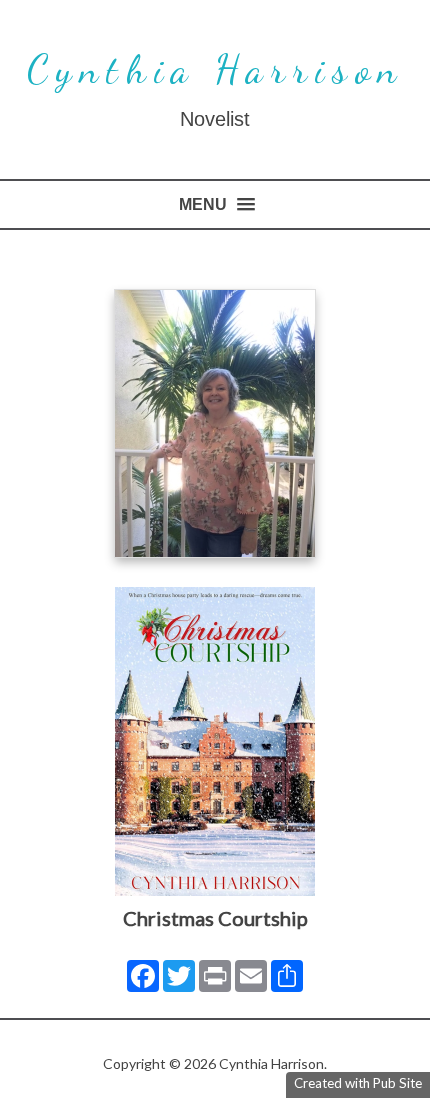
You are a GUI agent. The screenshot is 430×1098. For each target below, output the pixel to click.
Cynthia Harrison (215, 69)
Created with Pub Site (358, 1083)
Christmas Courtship (215, 918)
